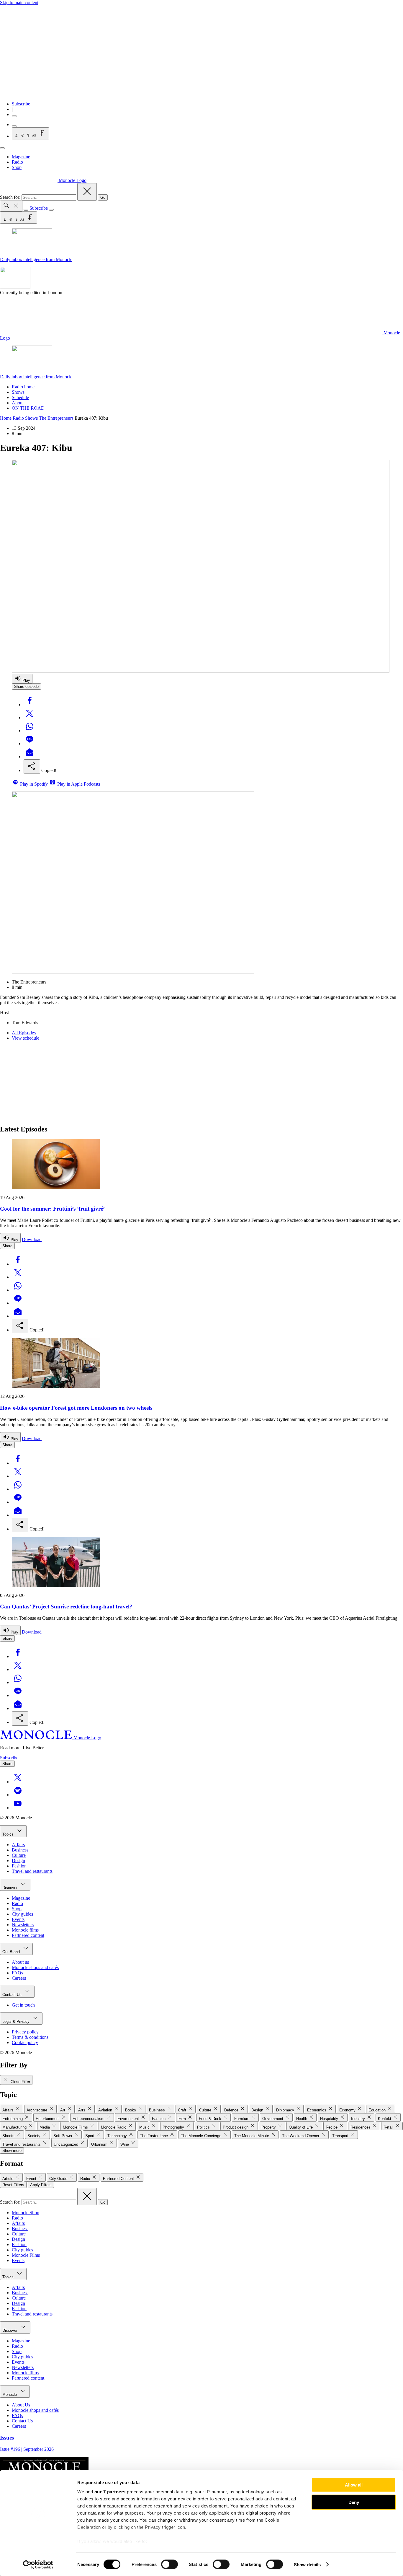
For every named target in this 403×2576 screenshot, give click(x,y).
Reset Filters (13, 2185)
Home (6, 418)
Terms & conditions (30, 2037)
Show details (307, 2564)
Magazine (21, 157)
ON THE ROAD (28, 408)
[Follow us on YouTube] (18, 1808)
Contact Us (13, 1995)
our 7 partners (110, 2492)
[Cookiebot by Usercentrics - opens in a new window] (38, 2564)
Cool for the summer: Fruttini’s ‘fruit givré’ (52, 1209)
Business (20, 1850)
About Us (21, 2405)
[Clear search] (87, 192)
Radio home (23, 387)
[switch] (169, 2564)
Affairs (18, 1845)
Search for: (11, 197)
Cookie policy (25, 2042)
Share (7, 1246)
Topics (9, 1834)
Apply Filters (41, 2185)
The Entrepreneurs (56, 418)
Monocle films (25, 1930)
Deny (354, 2502)
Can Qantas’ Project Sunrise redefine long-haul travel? (66, 1607)
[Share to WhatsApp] (30, 731)
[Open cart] (14, 126)
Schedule (20, 397)
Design (18, 1861)
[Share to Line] (30, 744)
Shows (18, 392)
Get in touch (23, 2005)
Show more (12, 2151)
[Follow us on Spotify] (18, 1795)
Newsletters (23, 1925)
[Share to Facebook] (30, 705)
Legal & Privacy (17, 2021)
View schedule (26, 1038)
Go (103, 197)
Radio (17, 162)
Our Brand (12, 1952)
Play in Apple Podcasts (78, 784)
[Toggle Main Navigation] (2, 148)
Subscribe (21, 104)
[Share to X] (30, 718)
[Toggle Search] (11, 206)
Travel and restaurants (32, 1871)
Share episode (26, 687)
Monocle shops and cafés (35, 1967)
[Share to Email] (30, 757)
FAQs (17, 1973)
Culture (19, 1855)
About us (20, 1962)
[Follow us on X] (18, 1782)
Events (18, 1919)
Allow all (354, 2485)
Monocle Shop (26, 2213)
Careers (19, 1978)
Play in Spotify (34, 784)
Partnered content (28, 1935)
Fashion (19, 1866)
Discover (10, 1888)
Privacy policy (25, 2032)
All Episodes (24, 1033)
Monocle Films (26, 2255)
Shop (17, 167)
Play (26, 680)
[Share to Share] (32, 767)
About (18, 403)
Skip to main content (19, 3)
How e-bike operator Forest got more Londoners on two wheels (76, 1408)
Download (32, 1239)
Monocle (10, 2395)
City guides (22, 1914)
